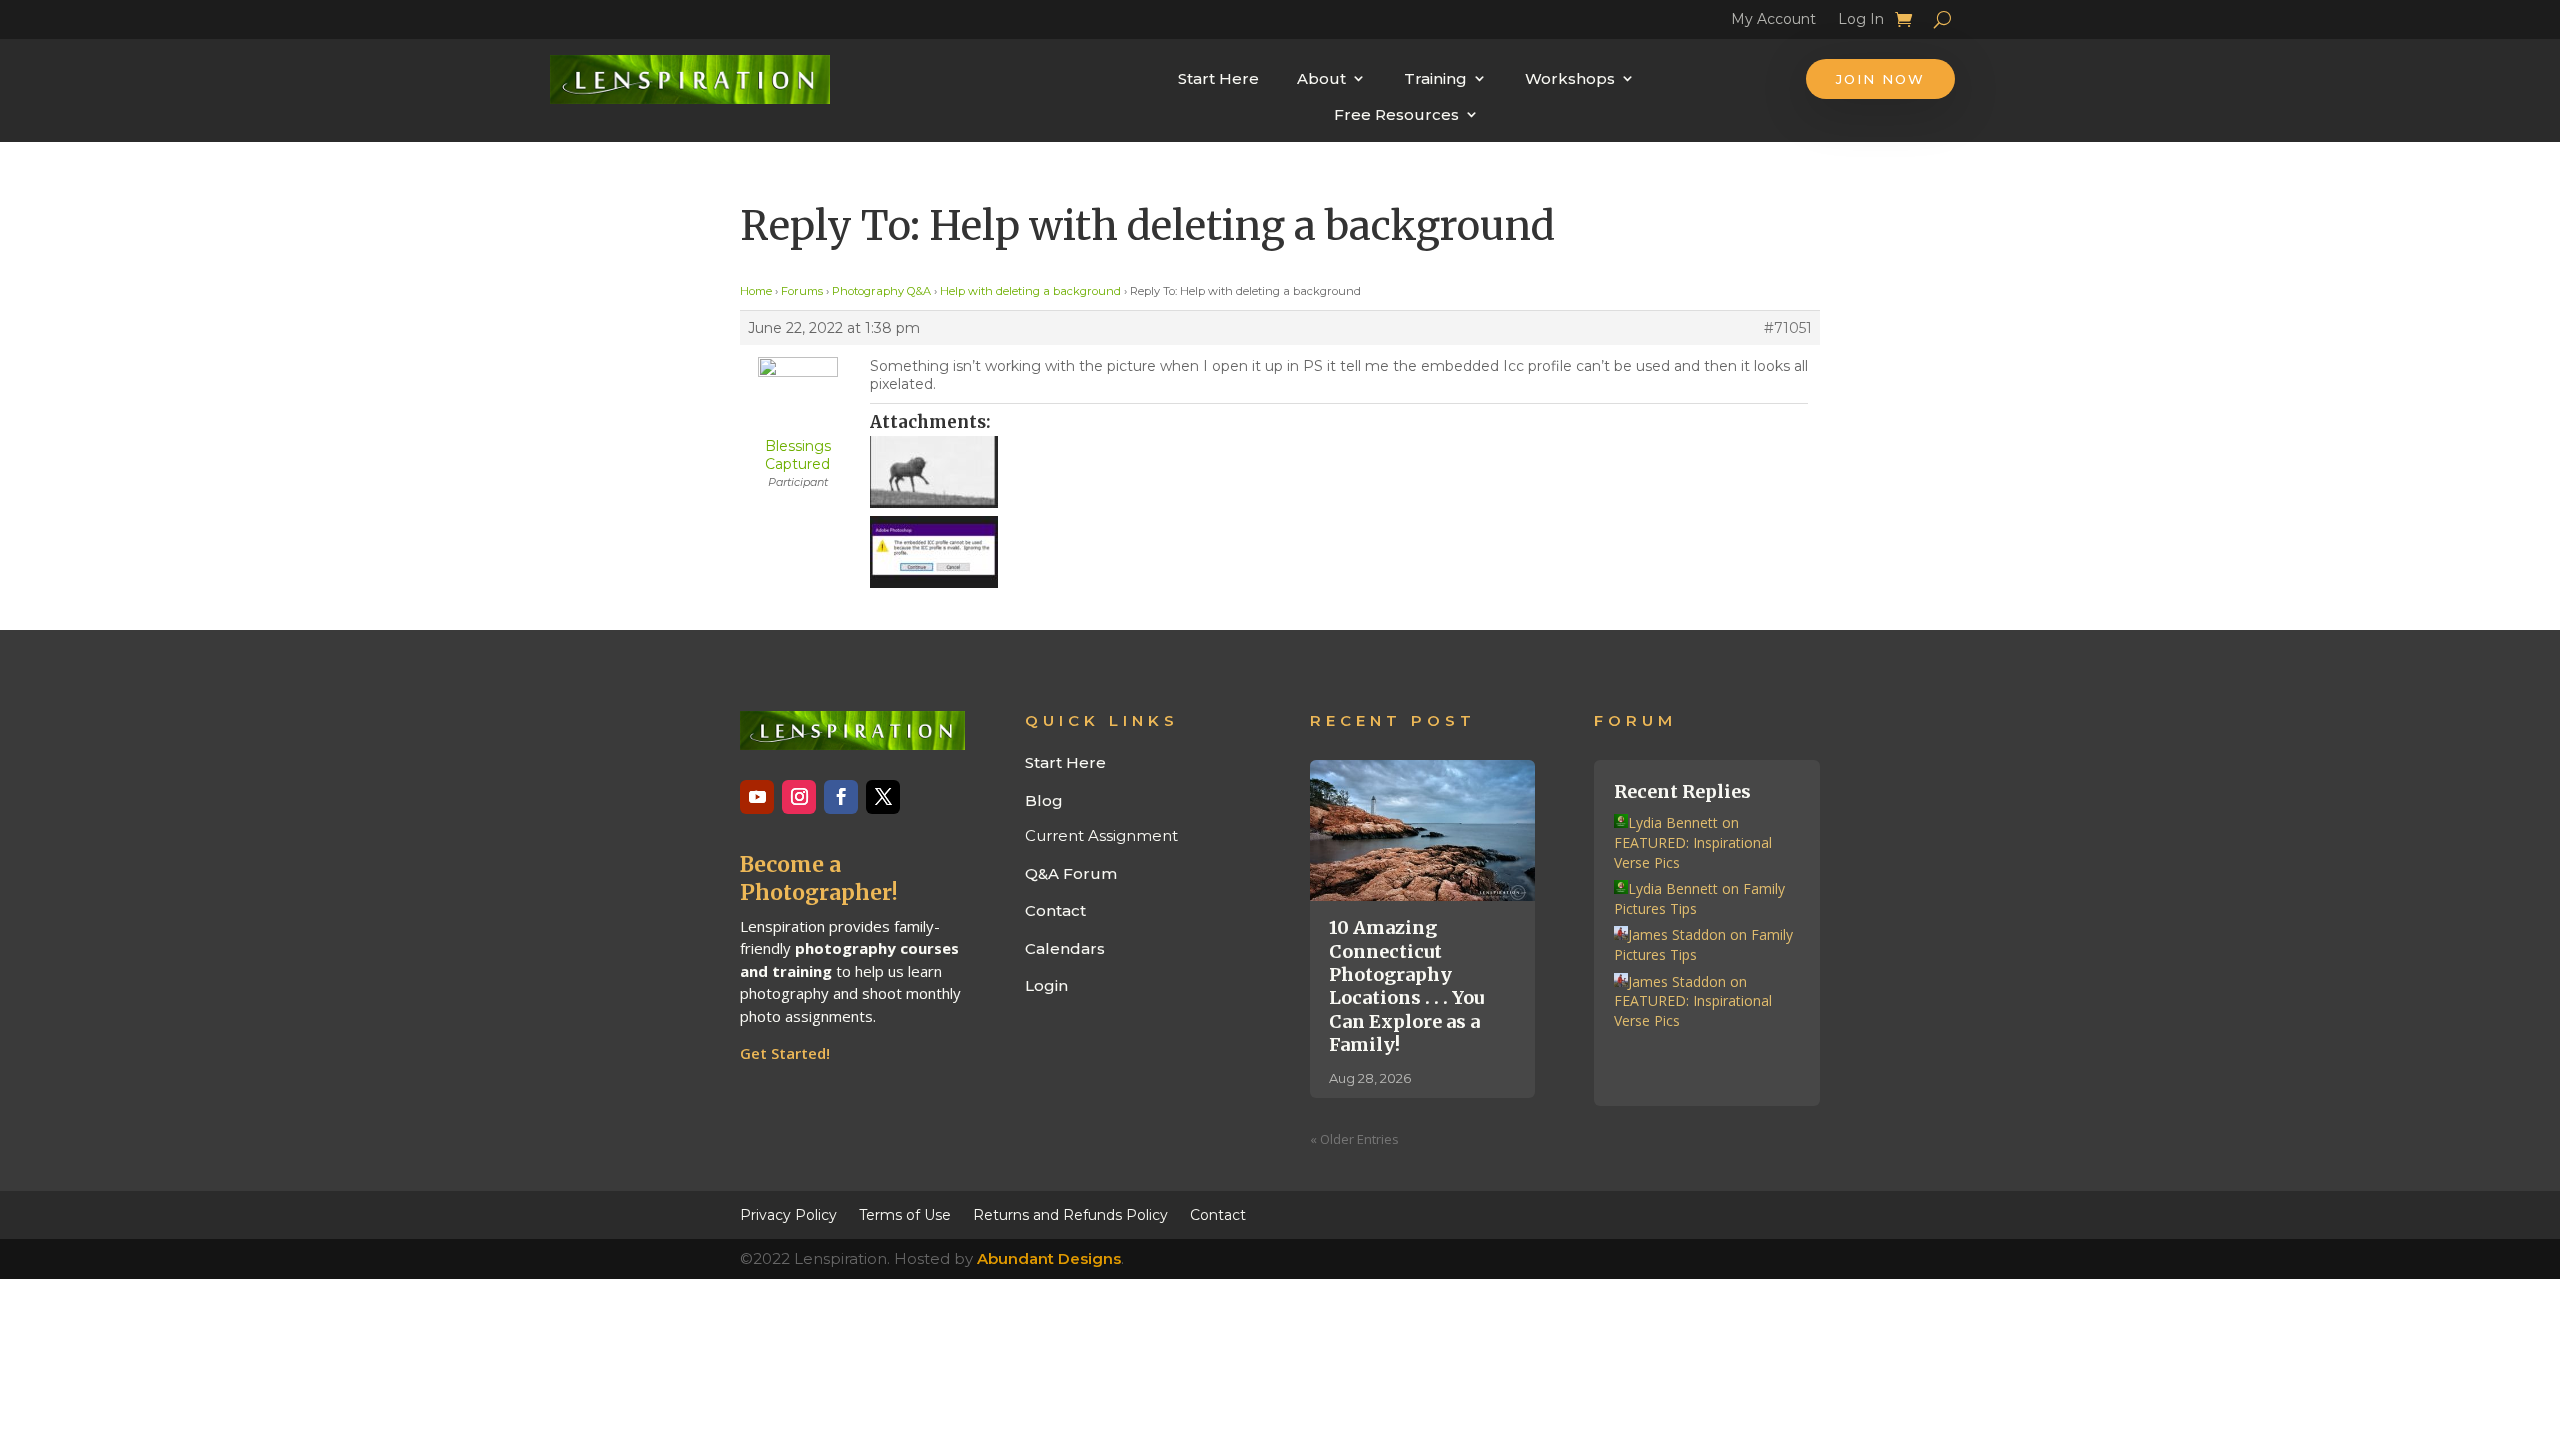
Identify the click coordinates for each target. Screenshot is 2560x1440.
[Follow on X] (883, 797)
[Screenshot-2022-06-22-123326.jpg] (1339, 472)
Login (1046, 985)
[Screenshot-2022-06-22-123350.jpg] (1339, 552)
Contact (1055, 910)
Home (756, 291)
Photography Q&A (881, 291)
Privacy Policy (788, 1214)
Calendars (1065, 948)
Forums (802, 291)
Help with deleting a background (1030, 291)
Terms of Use (905, 1214)
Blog (1044, 800)
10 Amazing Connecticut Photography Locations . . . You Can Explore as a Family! (1406, 986)
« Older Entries (1354, 1139)
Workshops (1570, 78)
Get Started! (785, 1053)
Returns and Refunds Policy (1070, 1214)
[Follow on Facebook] (841, 797)
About (1321, 78)
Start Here (1218, 78)
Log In (1861, 22)
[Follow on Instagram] (799, 797)
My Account (1773, 22)
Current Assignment (1101, 835)
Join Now (1880, 79)
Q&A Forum (1071, 873)
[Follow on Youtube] (757, 797)
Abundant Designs (1049, 1258)
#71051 (1788, 328)
